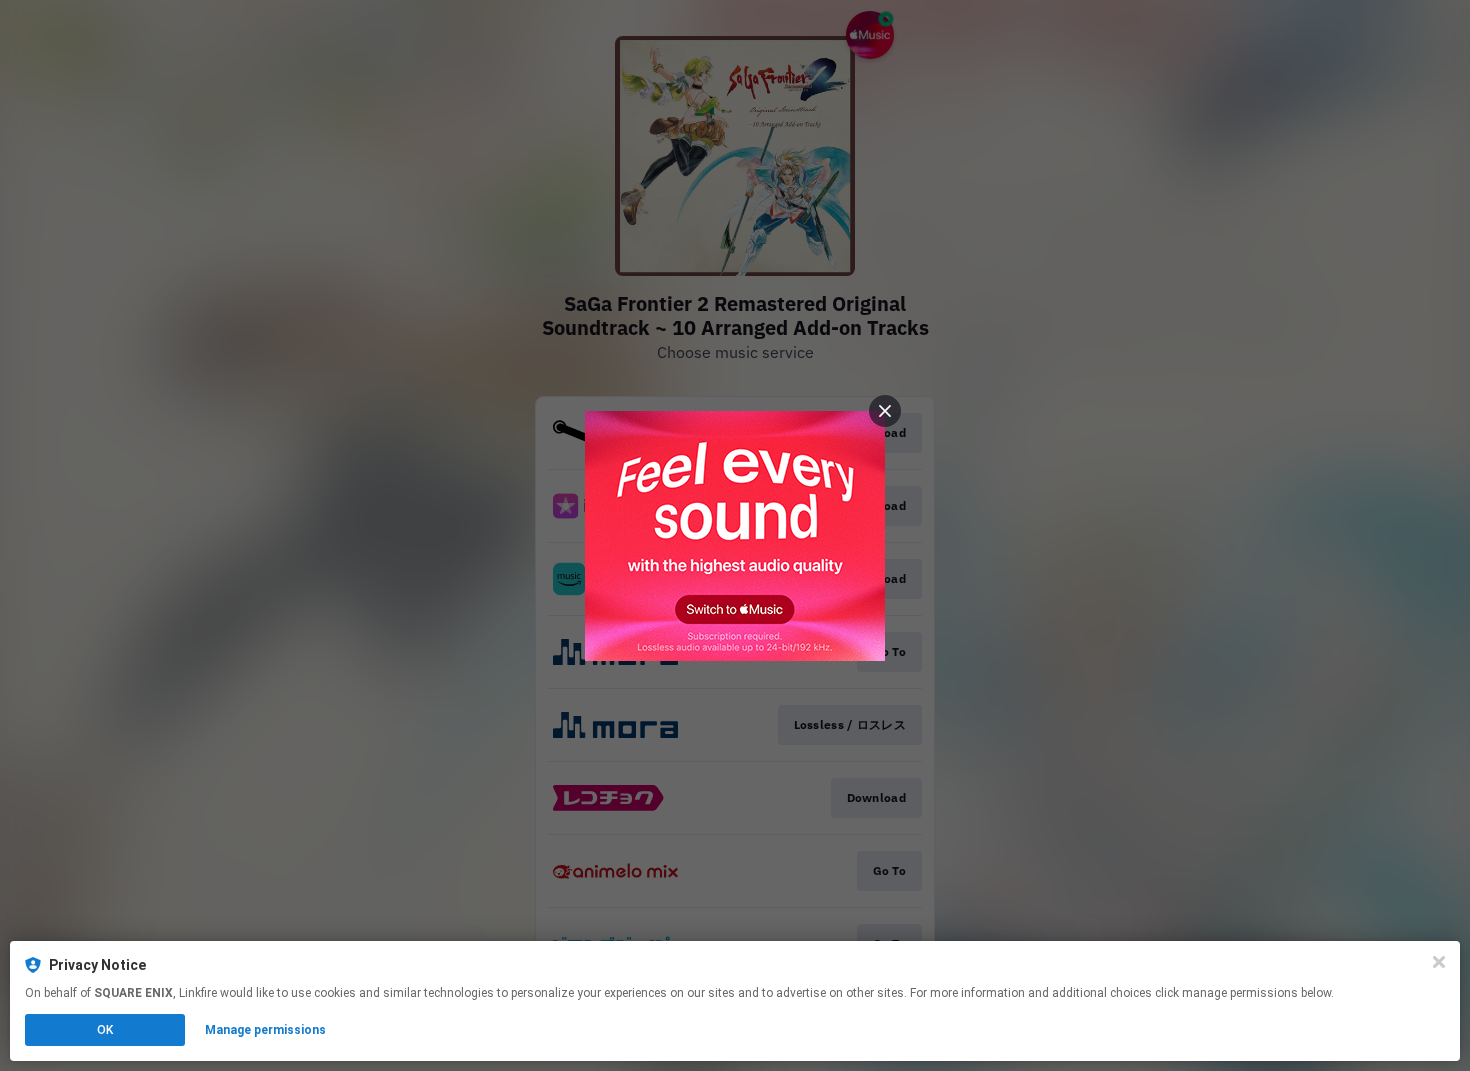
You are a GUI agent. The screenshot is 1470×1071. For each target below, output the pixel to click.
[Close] (1439, 962)
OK (105, 1030)
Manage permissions (265, 1030)
